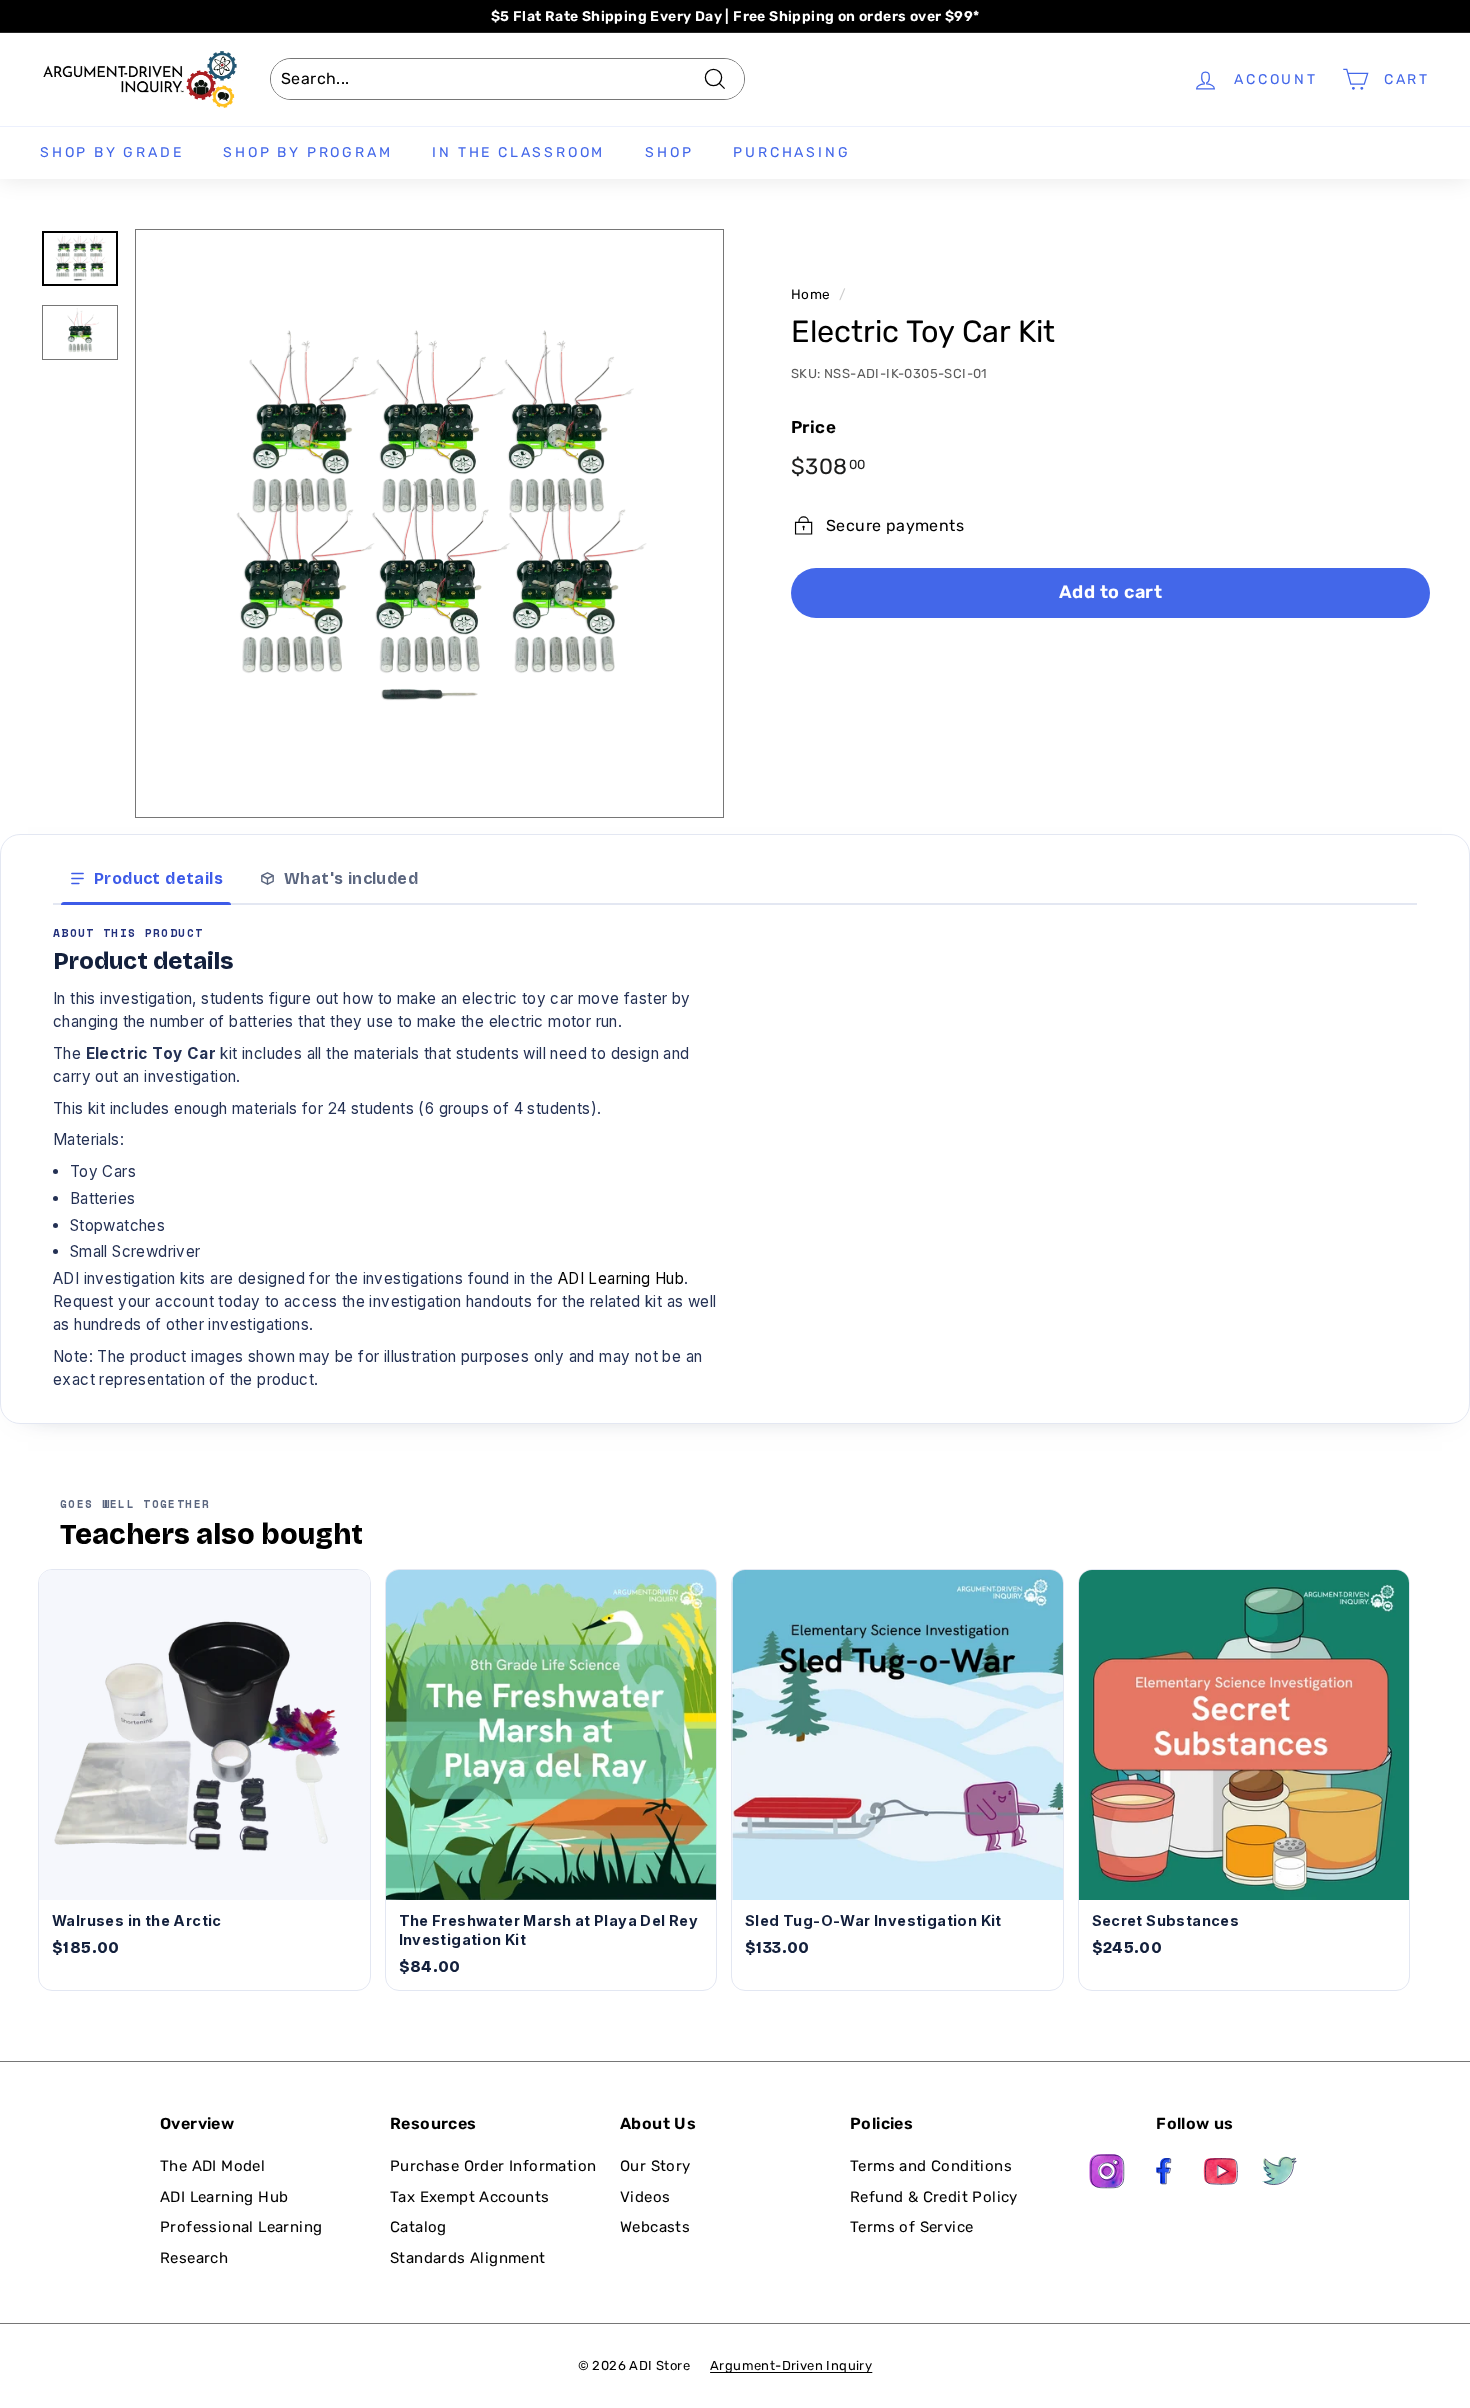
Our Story (655, 2166)
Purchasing (791, 152)
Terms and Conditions (931, 2166)
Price (813, 427)
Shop (669, 152)
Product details (158, 878)
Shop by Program (307, 152)
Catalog (418, 2227)
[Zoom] (429, 523)
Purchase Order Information (493, 2166)
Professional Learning (241, 2227)
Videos (645, 2197)
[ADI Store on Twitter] (1280, 2174)
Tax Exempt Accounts (470, 2197)
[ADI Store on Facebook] (1165, 2174)
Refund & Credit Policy (934, 2197)
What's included (351, 878)
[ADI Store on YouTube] (1222, 2174)
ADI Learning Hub (621, 1278)
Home (811, 294)
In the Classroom (518, 152)
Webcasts (655, 2227)
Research (194, 2258)
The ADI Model (212, 2166)
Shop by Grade (111, 152)
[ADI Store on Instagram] (1107, 2174)
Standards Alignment (468, 2258)
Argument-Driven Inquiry (791, 2365)
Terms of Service (911, 2227)
